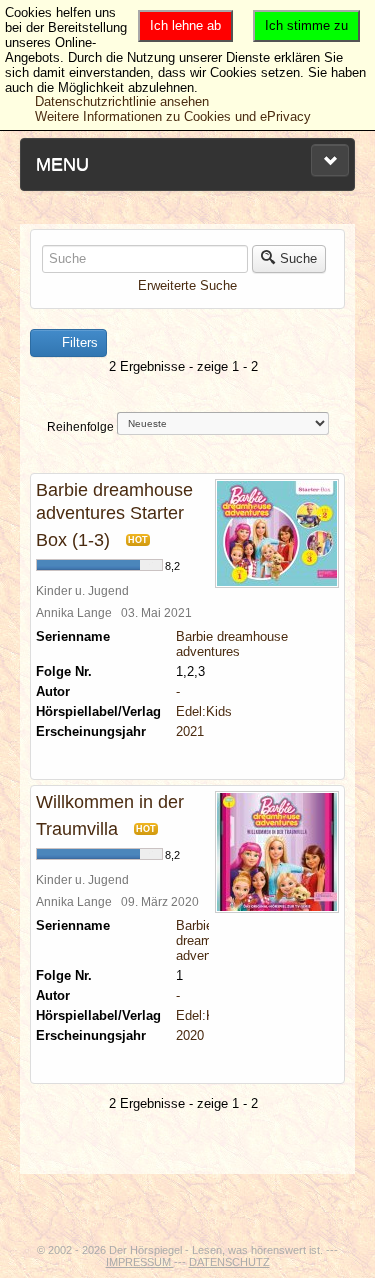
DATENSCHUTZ (229, 1262)
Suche (298, 258)
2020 (190, 1035)
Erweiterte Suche (187, 285)
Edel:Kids (204, 711)
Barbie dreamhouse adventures (232, 644)
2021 (190, 731)
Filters (78, 342)
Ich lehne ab (185, 25)
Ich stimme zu (306, 25)
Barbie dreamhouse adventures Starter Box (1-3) (114, 515)
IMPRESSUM (140, 1262)
